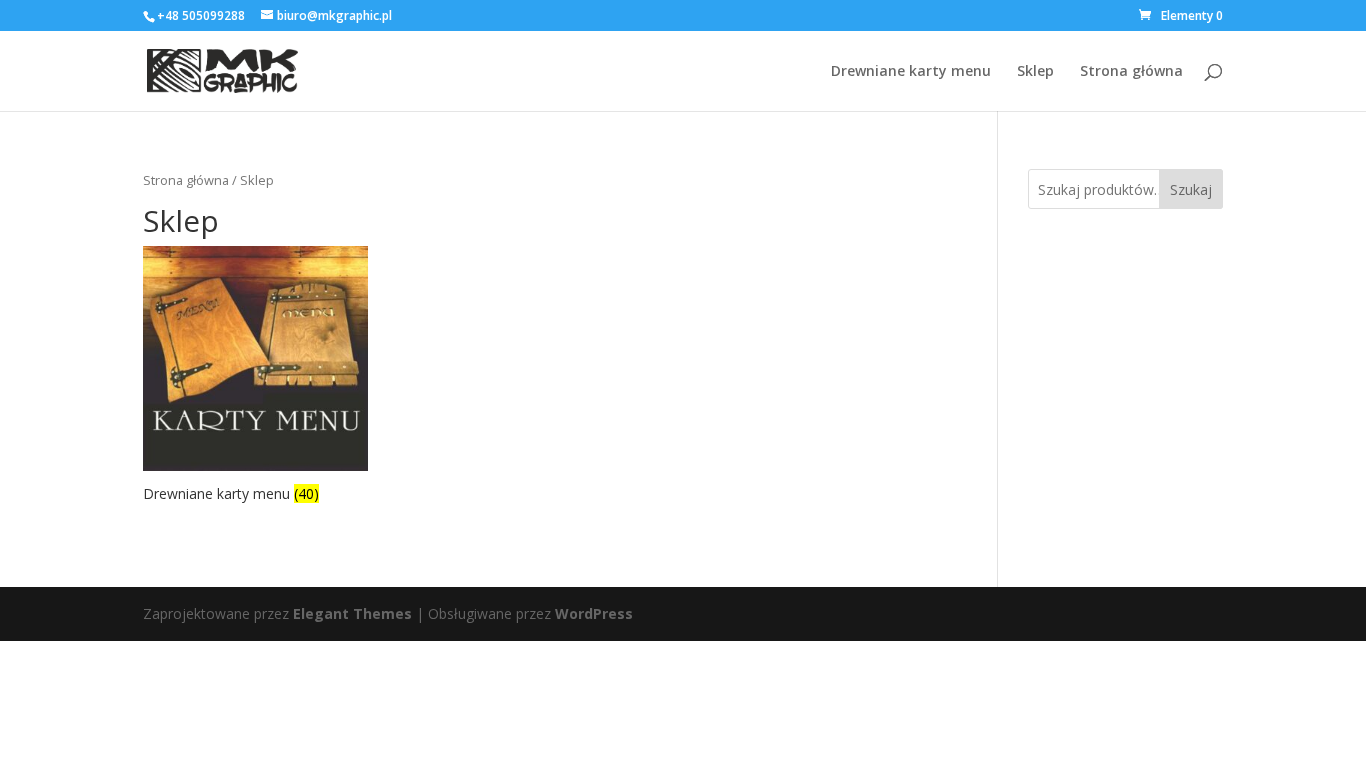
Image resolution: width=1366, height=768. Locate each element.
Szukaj (1191, 189)
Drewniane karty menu (911, 72)
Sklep (1035, 72)
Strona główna (1131, 72)
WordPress (594, 613)
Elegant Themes (352, 613)
